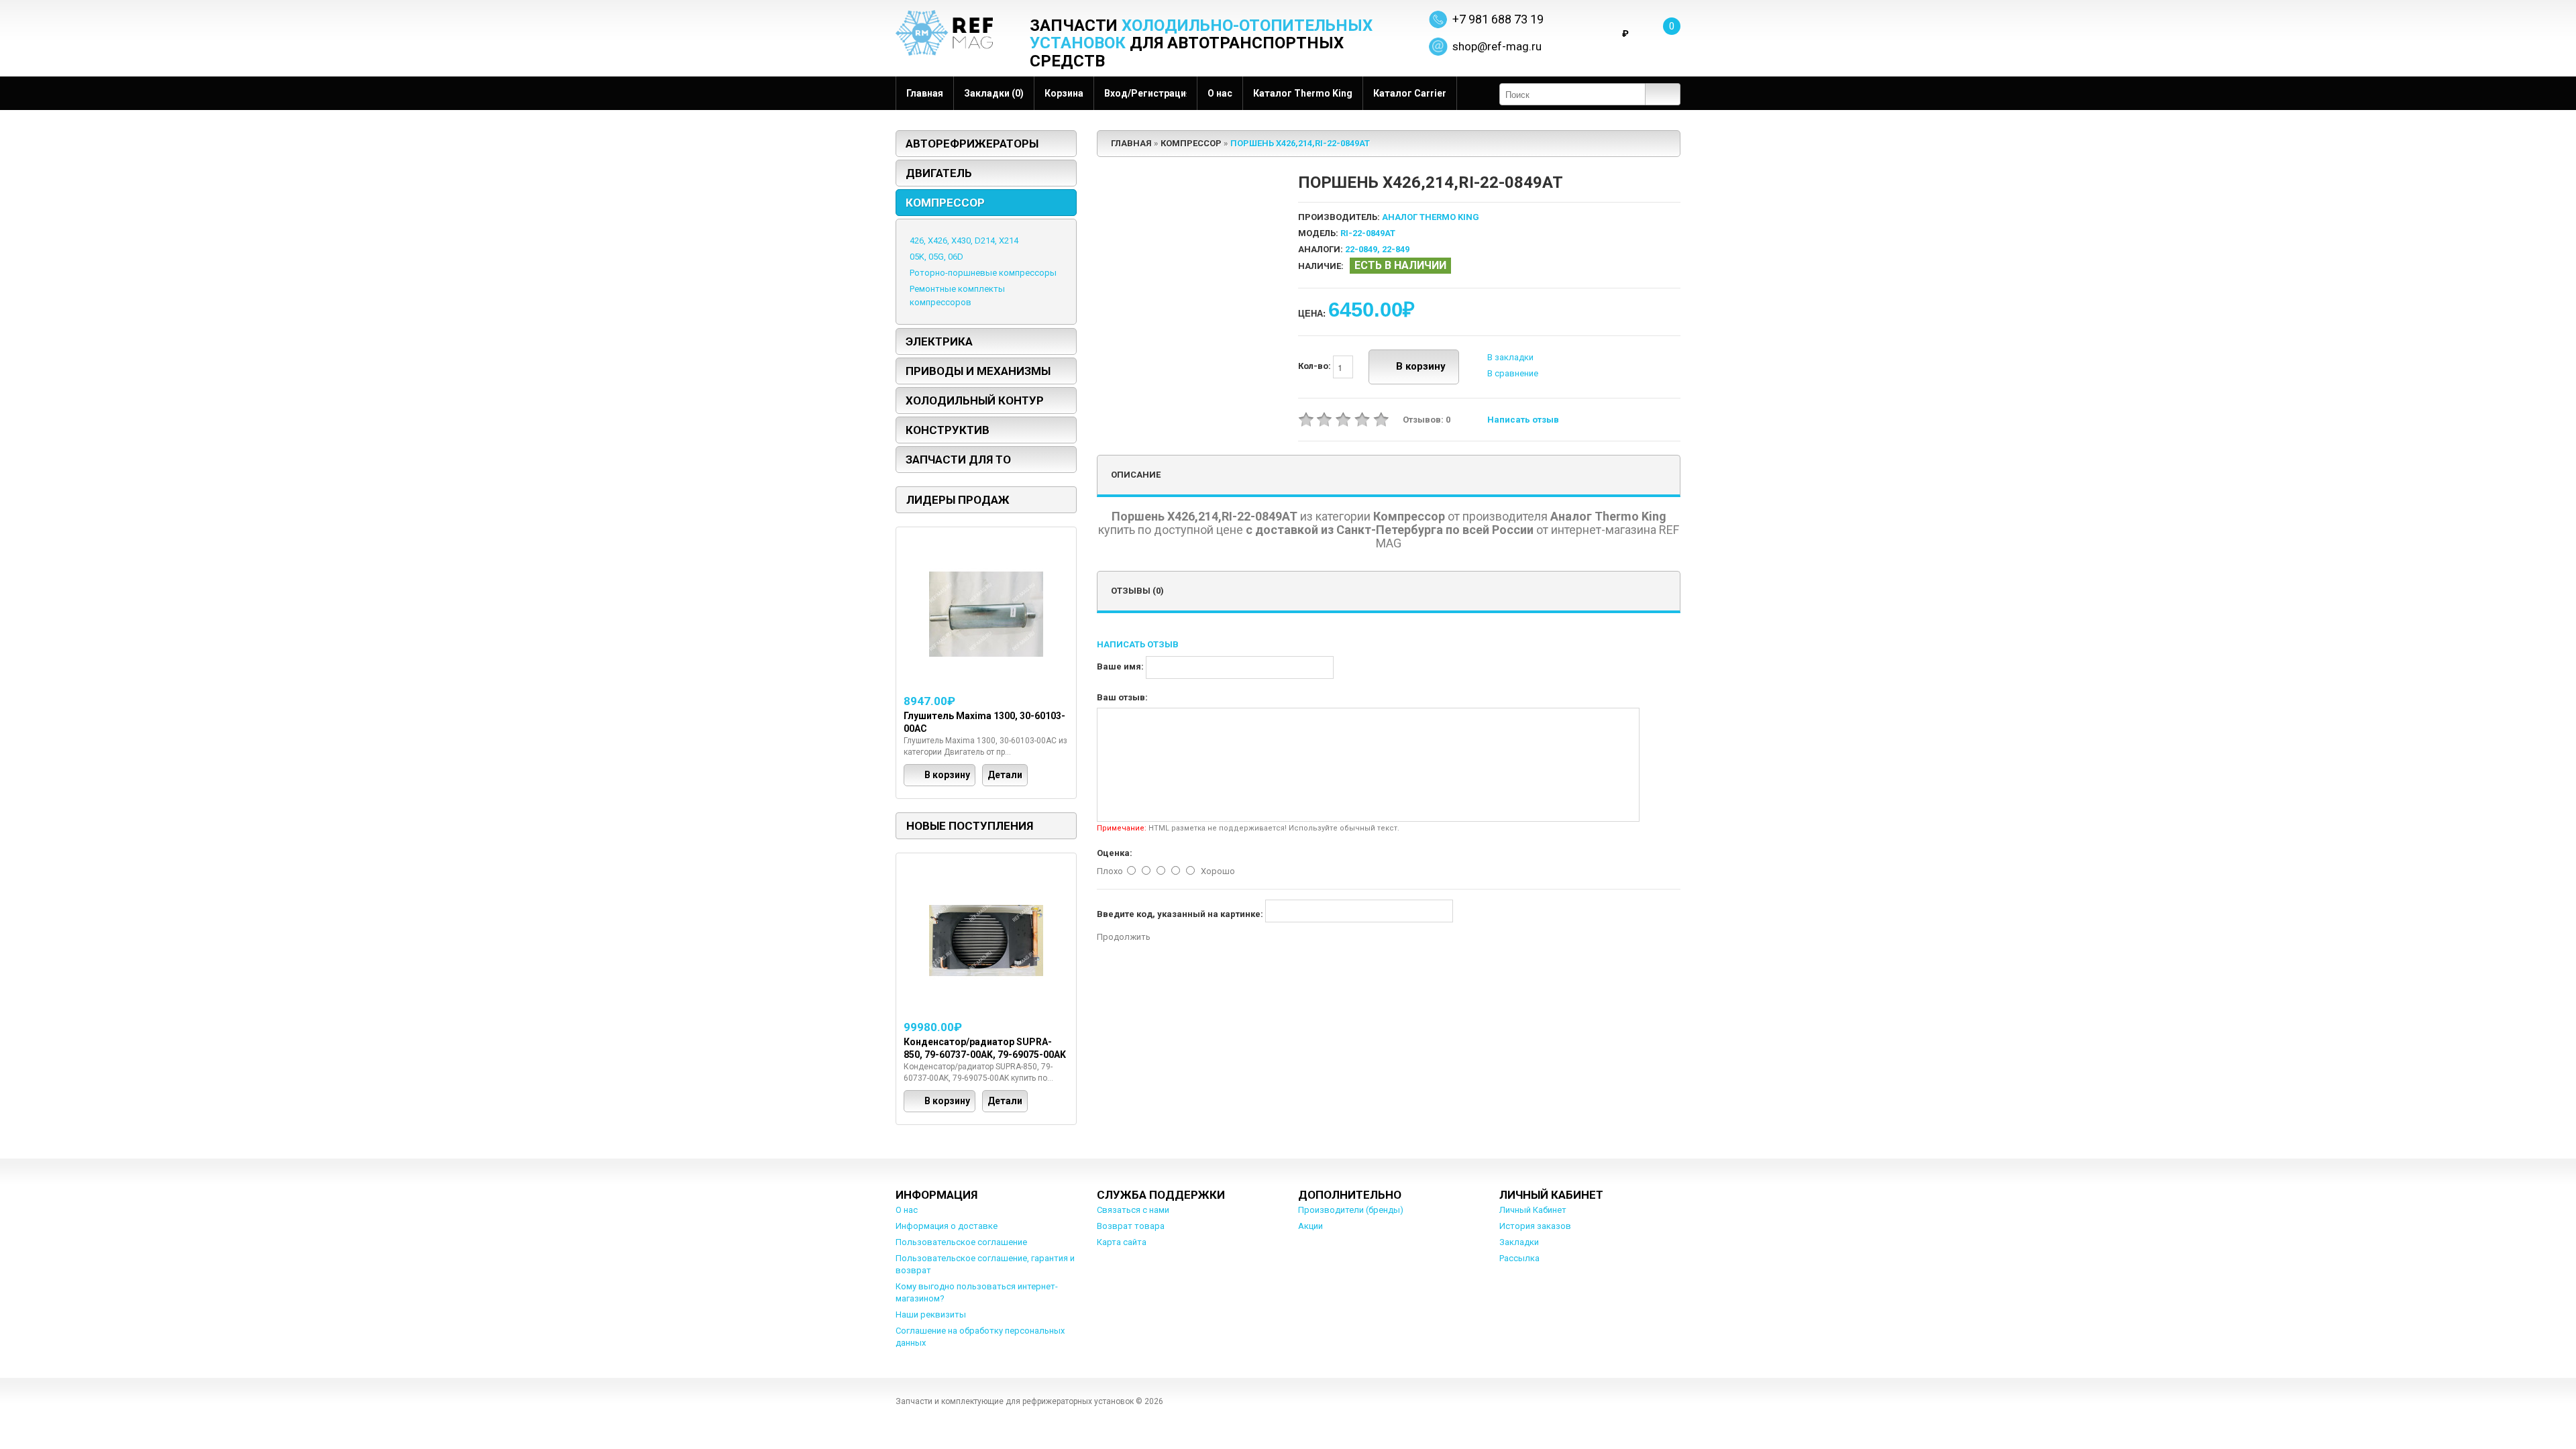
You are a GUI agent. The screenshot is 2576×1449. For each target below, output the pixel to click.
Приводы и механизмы (978, 371)
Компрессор (945, 203)
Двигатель (939, 173)
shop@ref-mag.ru (1497, 46)
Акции (1310, 1226)
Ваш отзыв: (1122, 697)
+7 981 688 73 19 (1498, 19)
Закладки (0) (994, 93)
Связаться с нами (1133, 1210)
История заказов (1535, 1226)
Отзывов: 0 (1427, 420)
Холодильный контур (975, 400)
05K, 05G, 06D (936, 257)
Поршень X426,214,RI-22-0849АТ (1300, 143)
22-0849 (1361, 249)
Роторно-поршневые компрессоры (983, 273)
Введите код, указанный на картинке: (1180, 914)
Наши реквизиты (931, 1314)
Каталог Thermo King (1303, 93)
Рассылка (1519, 1258)
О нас (1220, 93)
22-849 (1396, 249)
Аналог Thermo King (1431, 217)
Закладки (1519, 1242)
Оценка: (1115, 853)
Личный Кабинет (1533, 1210)
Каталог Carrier (1410, 93)
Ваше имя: (1120, 666)
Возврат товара (1131, 1226)
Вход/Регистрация (1145, 93)
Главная (925, 93)
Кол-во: (1316, 367)
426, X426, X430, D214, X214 (964, 240)
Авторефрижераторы (972, 144)
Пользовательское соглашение (961, 1242)
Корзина (1064, 93)
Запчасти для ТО (958, 460)
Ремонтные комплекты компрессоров (957, 296)
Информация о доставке (947, 1226)
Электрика (939, 341)
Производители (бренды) (1351, 1210)
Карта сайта (1122, 1242)
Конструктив (948, 430)
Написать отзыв (1523, 420)
